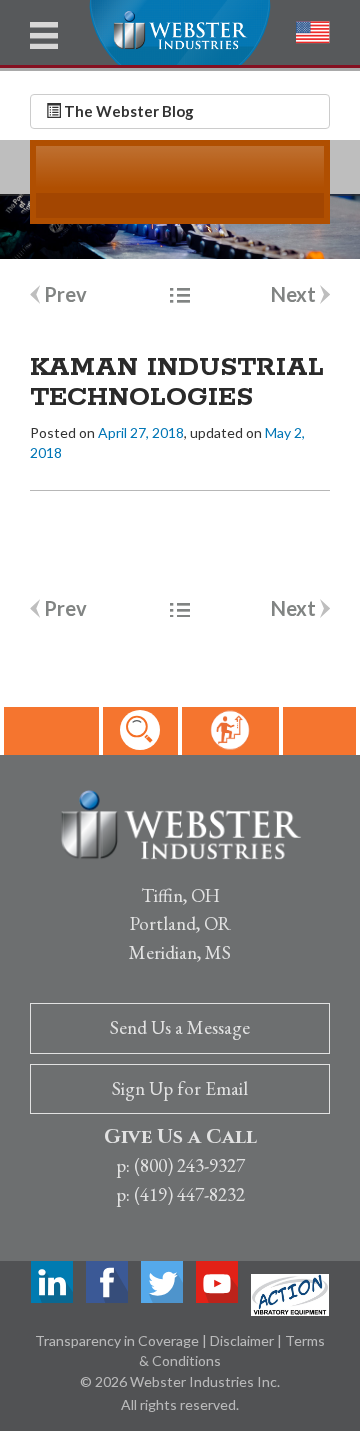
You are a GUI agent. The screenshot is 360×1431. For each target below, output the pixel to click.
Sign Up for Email (180, 1088)
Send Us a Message (180, 1027)
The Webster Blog (127, 111)
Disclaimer (243, 1340)
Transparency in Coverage (118, 1340)
